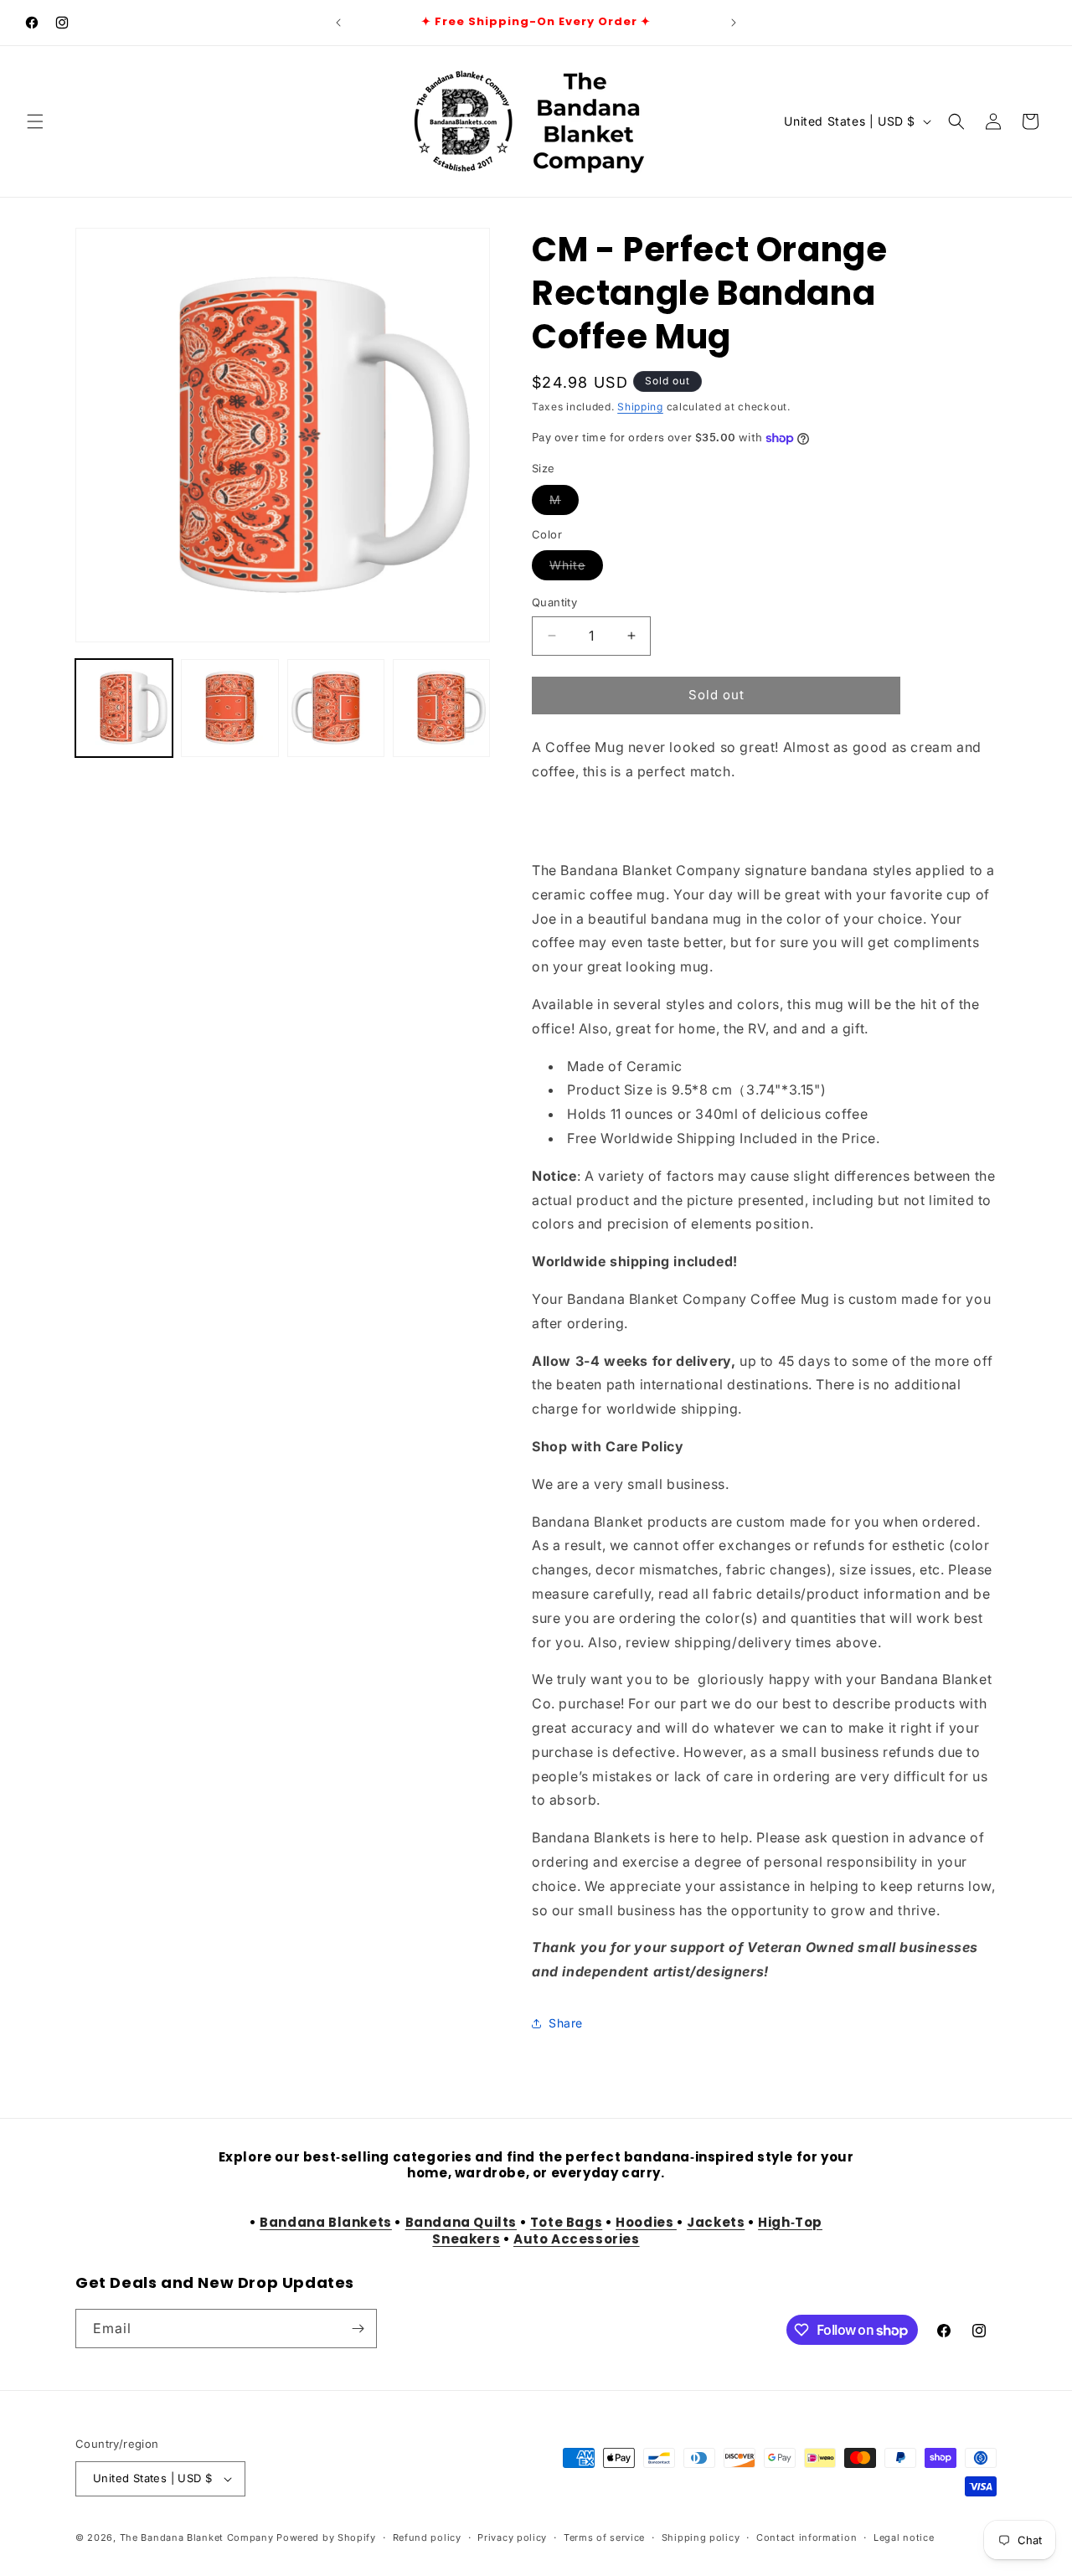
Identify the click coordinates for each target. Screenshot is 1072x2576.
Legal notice (904, 2537)
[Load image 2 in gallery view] (229, 708)
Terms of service (604, 2537)
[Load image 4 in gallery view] (441, 708)
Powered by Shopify (326, 2537)
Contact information (807, 2537)
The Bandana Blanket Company (197, 2537)
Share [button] (566, 2023)
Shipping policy (701, 2537)
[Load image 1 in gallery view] (124, 708)
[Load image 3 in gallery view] (336, 708)
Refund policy (427, 2537)
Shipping (640, 407)
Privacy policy (512, 2537)
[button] (35, 121)
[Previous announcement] (338, 23)
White (576, 569)
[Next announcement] (734, 23)
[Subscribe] (358, 2329)
